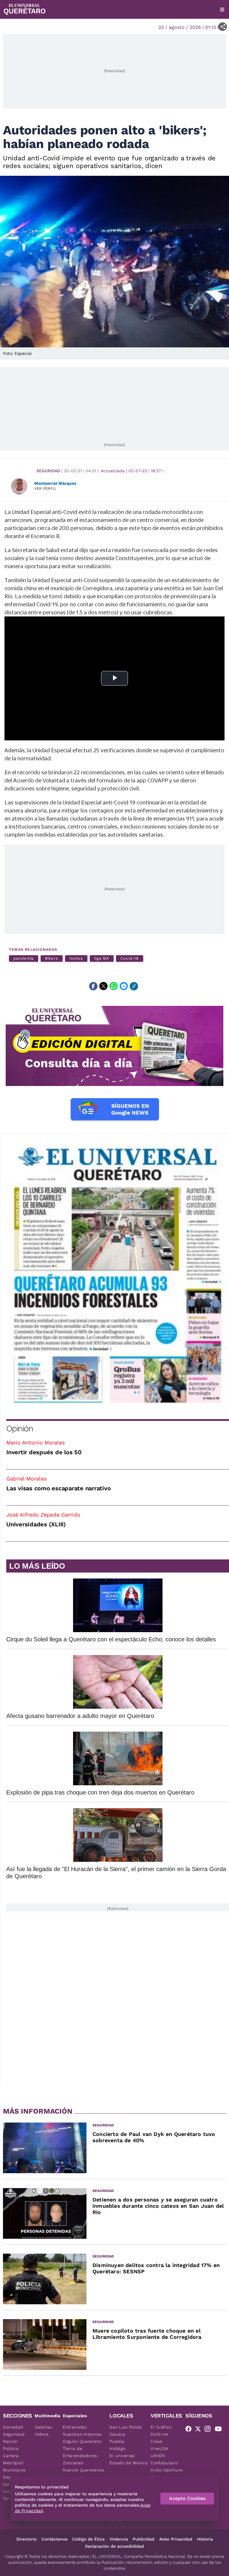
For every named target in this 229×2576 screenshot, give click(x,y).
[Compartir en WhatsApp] (114, 986)
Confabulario (164, 2463)
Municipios (14, 2470)
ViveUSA (160, 2448)
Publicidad (144, 2539)
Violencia (119, 2539)
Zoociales (73, 2463)
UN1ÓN (158, 2456)
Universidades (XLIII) (36, 1524)
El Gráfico (161, 2427)
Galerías (43, 2427)
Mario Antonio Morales (35, 1442)
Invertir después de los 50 (44, 1452)
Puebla (117, 2441)
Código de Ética (88, 2539)
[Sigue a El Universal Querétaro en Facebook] (190, 2430)
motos (76, 958)
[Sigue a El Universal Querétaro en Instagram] (209, 2430)
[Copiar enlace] (134, 986)
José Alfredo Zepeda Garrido (43, 1515)
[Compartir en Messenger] (124, 986)
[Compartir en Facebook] (93, 986)
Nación (10, 2441)
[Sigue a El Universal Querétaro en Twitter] (200, 2430)
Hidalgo (117, 2448)
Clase (157, 2441)
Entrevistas (75, 2427)
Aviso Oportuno (167, 2470)
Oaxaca (117, 2434)
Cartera (11, 2456)
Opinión (20, 1428)
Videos (42, 2434)
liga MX (102, 958)
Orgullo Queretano (82, 2441)
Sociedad (13, 2427)
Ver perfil (45, 488)
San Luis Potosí (126, 2427)
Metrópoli (13, 2463)
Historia (205, 2539)
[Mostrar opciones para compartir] (223, 27)
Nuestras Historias (82, 2434)
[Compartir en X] (103, 986)
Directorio (27, 2539)
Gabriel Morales (26, 1479)
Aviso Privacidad (176, 2539)
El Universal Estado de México (129, 2459)
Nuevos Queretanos (84, 2470)
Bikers (52, 958)
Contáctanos (54, 2539)
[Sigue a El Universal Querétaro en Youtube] (220, 2430)
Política (11, 2448)
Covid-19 (130, 958)
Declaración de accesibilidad (114, 2546)
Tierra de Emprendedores (80, 2452)
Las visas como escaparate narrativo (58, 1488)
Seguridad (48, 471)
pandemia (24, 958)
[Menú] (222, 10)
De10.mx (160, 2434)
